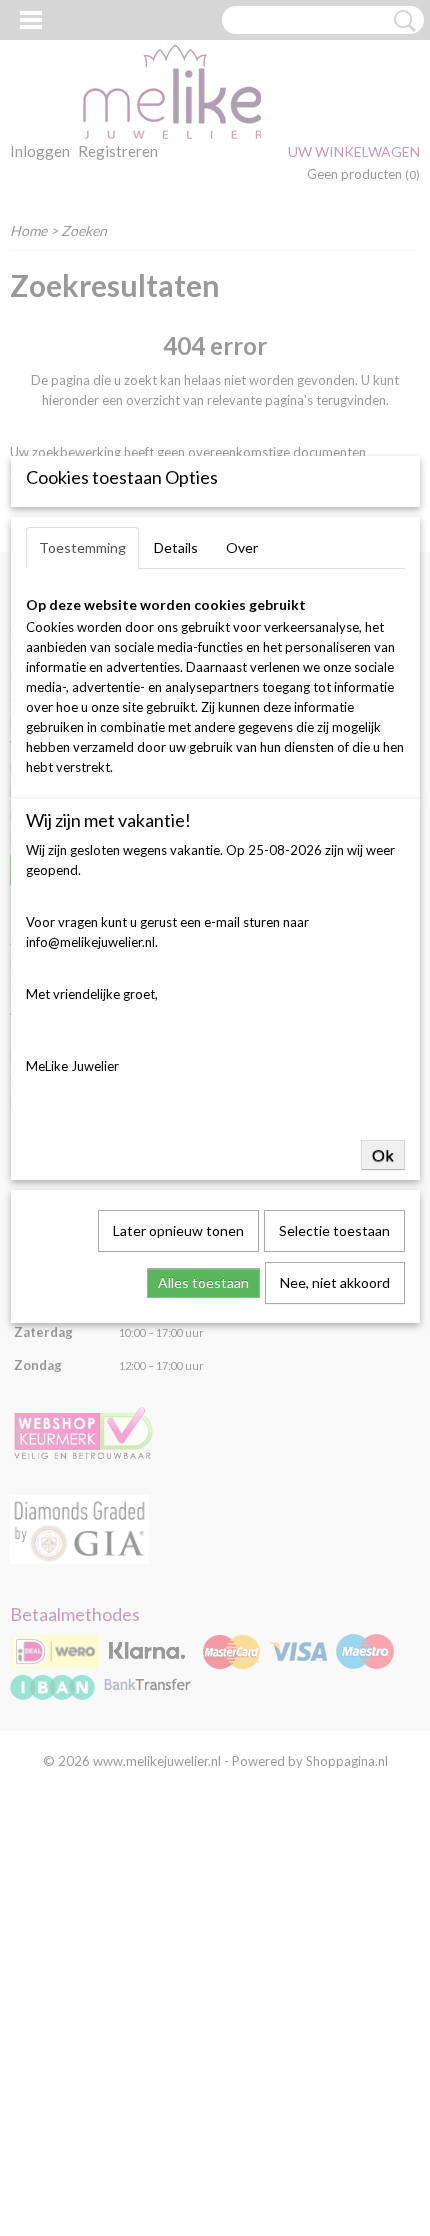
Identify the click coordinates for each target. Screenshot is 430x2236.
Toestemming (82, 547)
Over (242, 547)
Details (176, 547)
